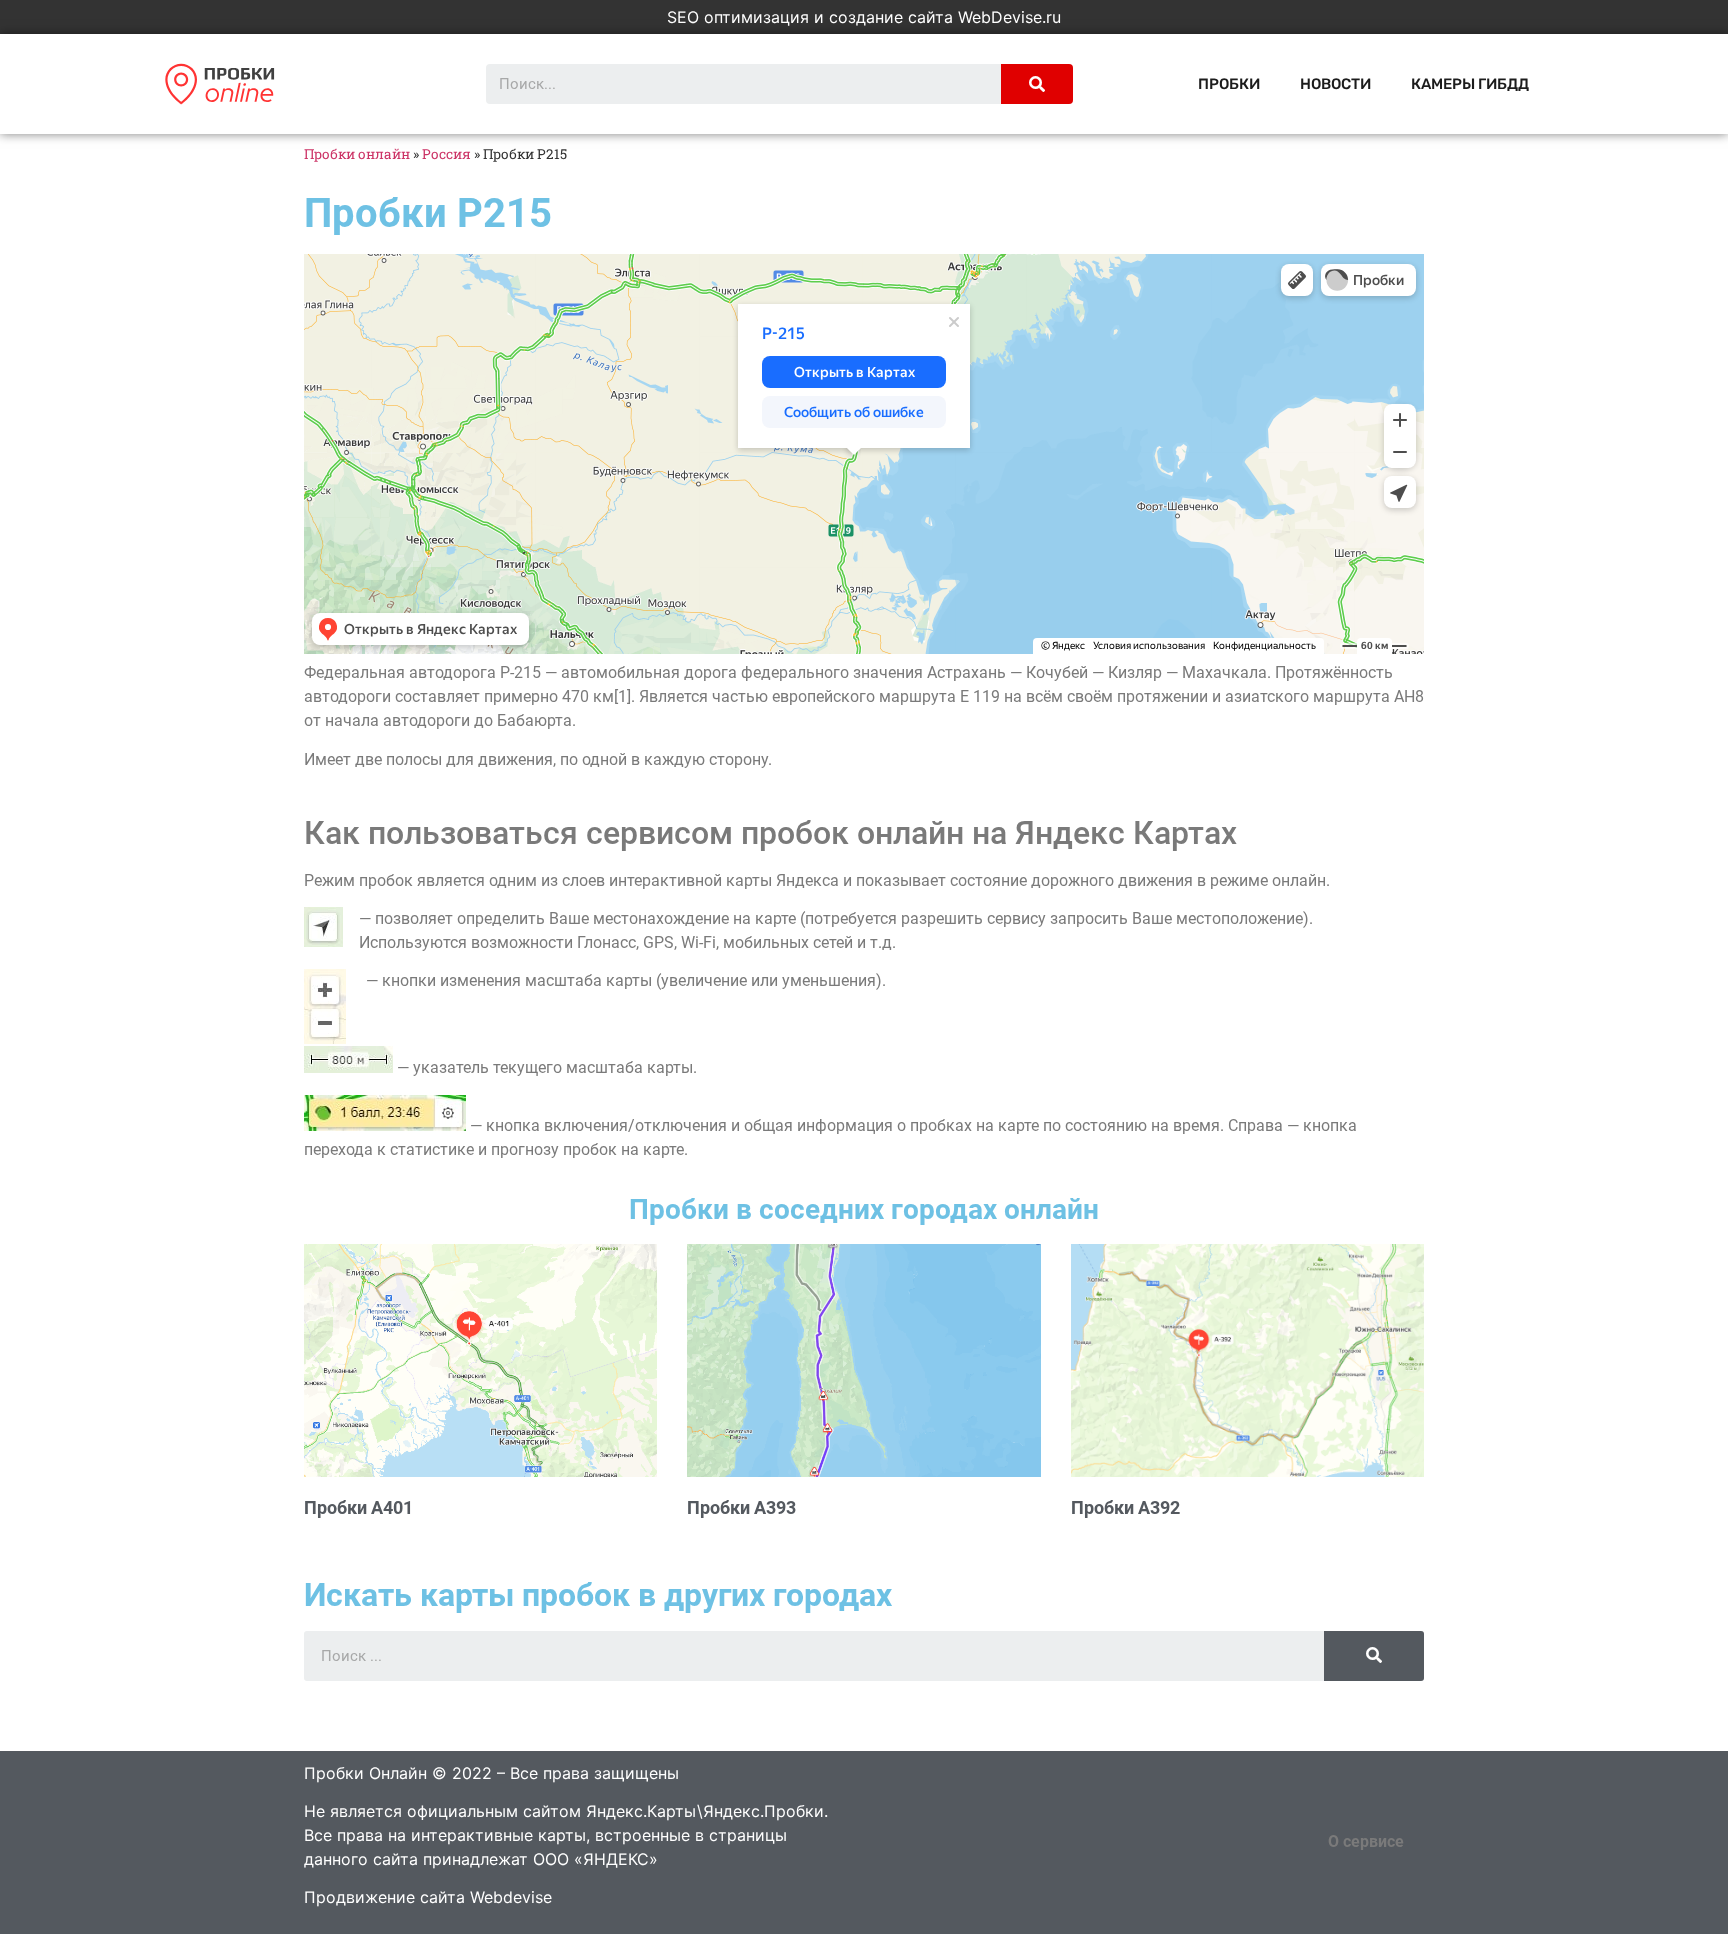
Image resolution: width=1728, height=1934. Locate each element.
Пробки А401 (358, 1507)
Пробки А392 (1125, 1507)
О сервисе (1366, 1841)
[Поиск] (1037, 84)
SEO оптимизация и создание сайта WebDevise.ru (864, 17)
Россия (446, 154)
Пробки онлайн (357, 154)
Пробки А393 (741, 1507)
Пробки (1229, 84)
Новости (1335, 84)
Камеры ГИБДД (1470, 84)
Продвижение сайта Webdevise (428, 1897)
